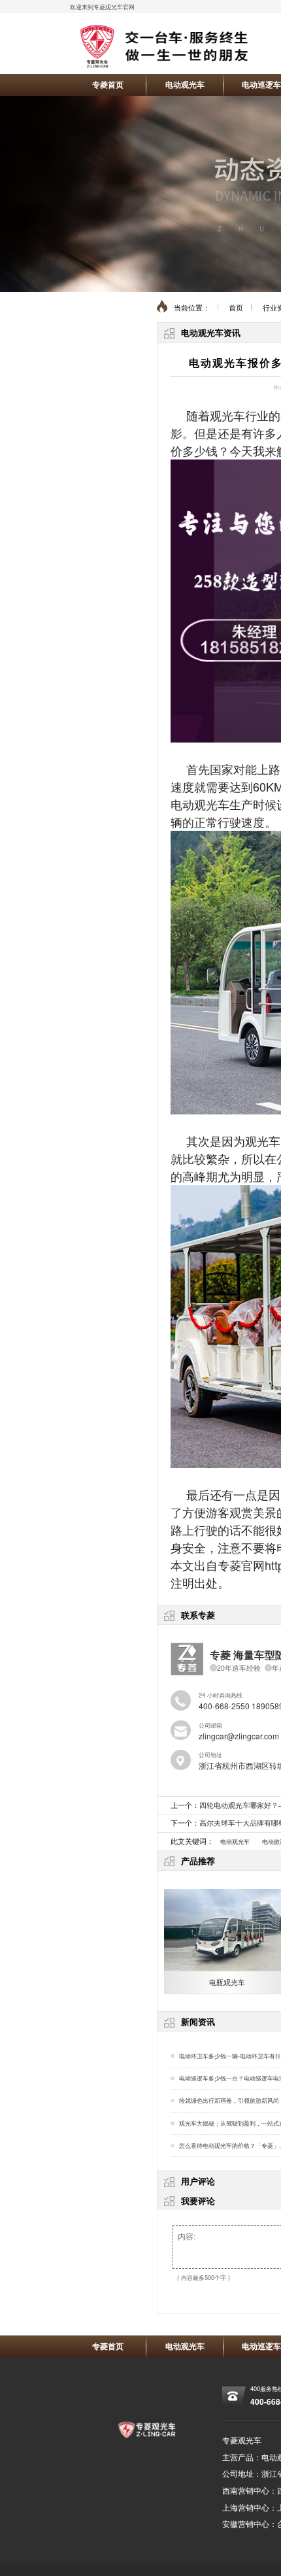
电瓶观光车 (227, 1982)
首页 (236, 308)
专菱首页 (108, 84)
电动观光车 (185, 84)
